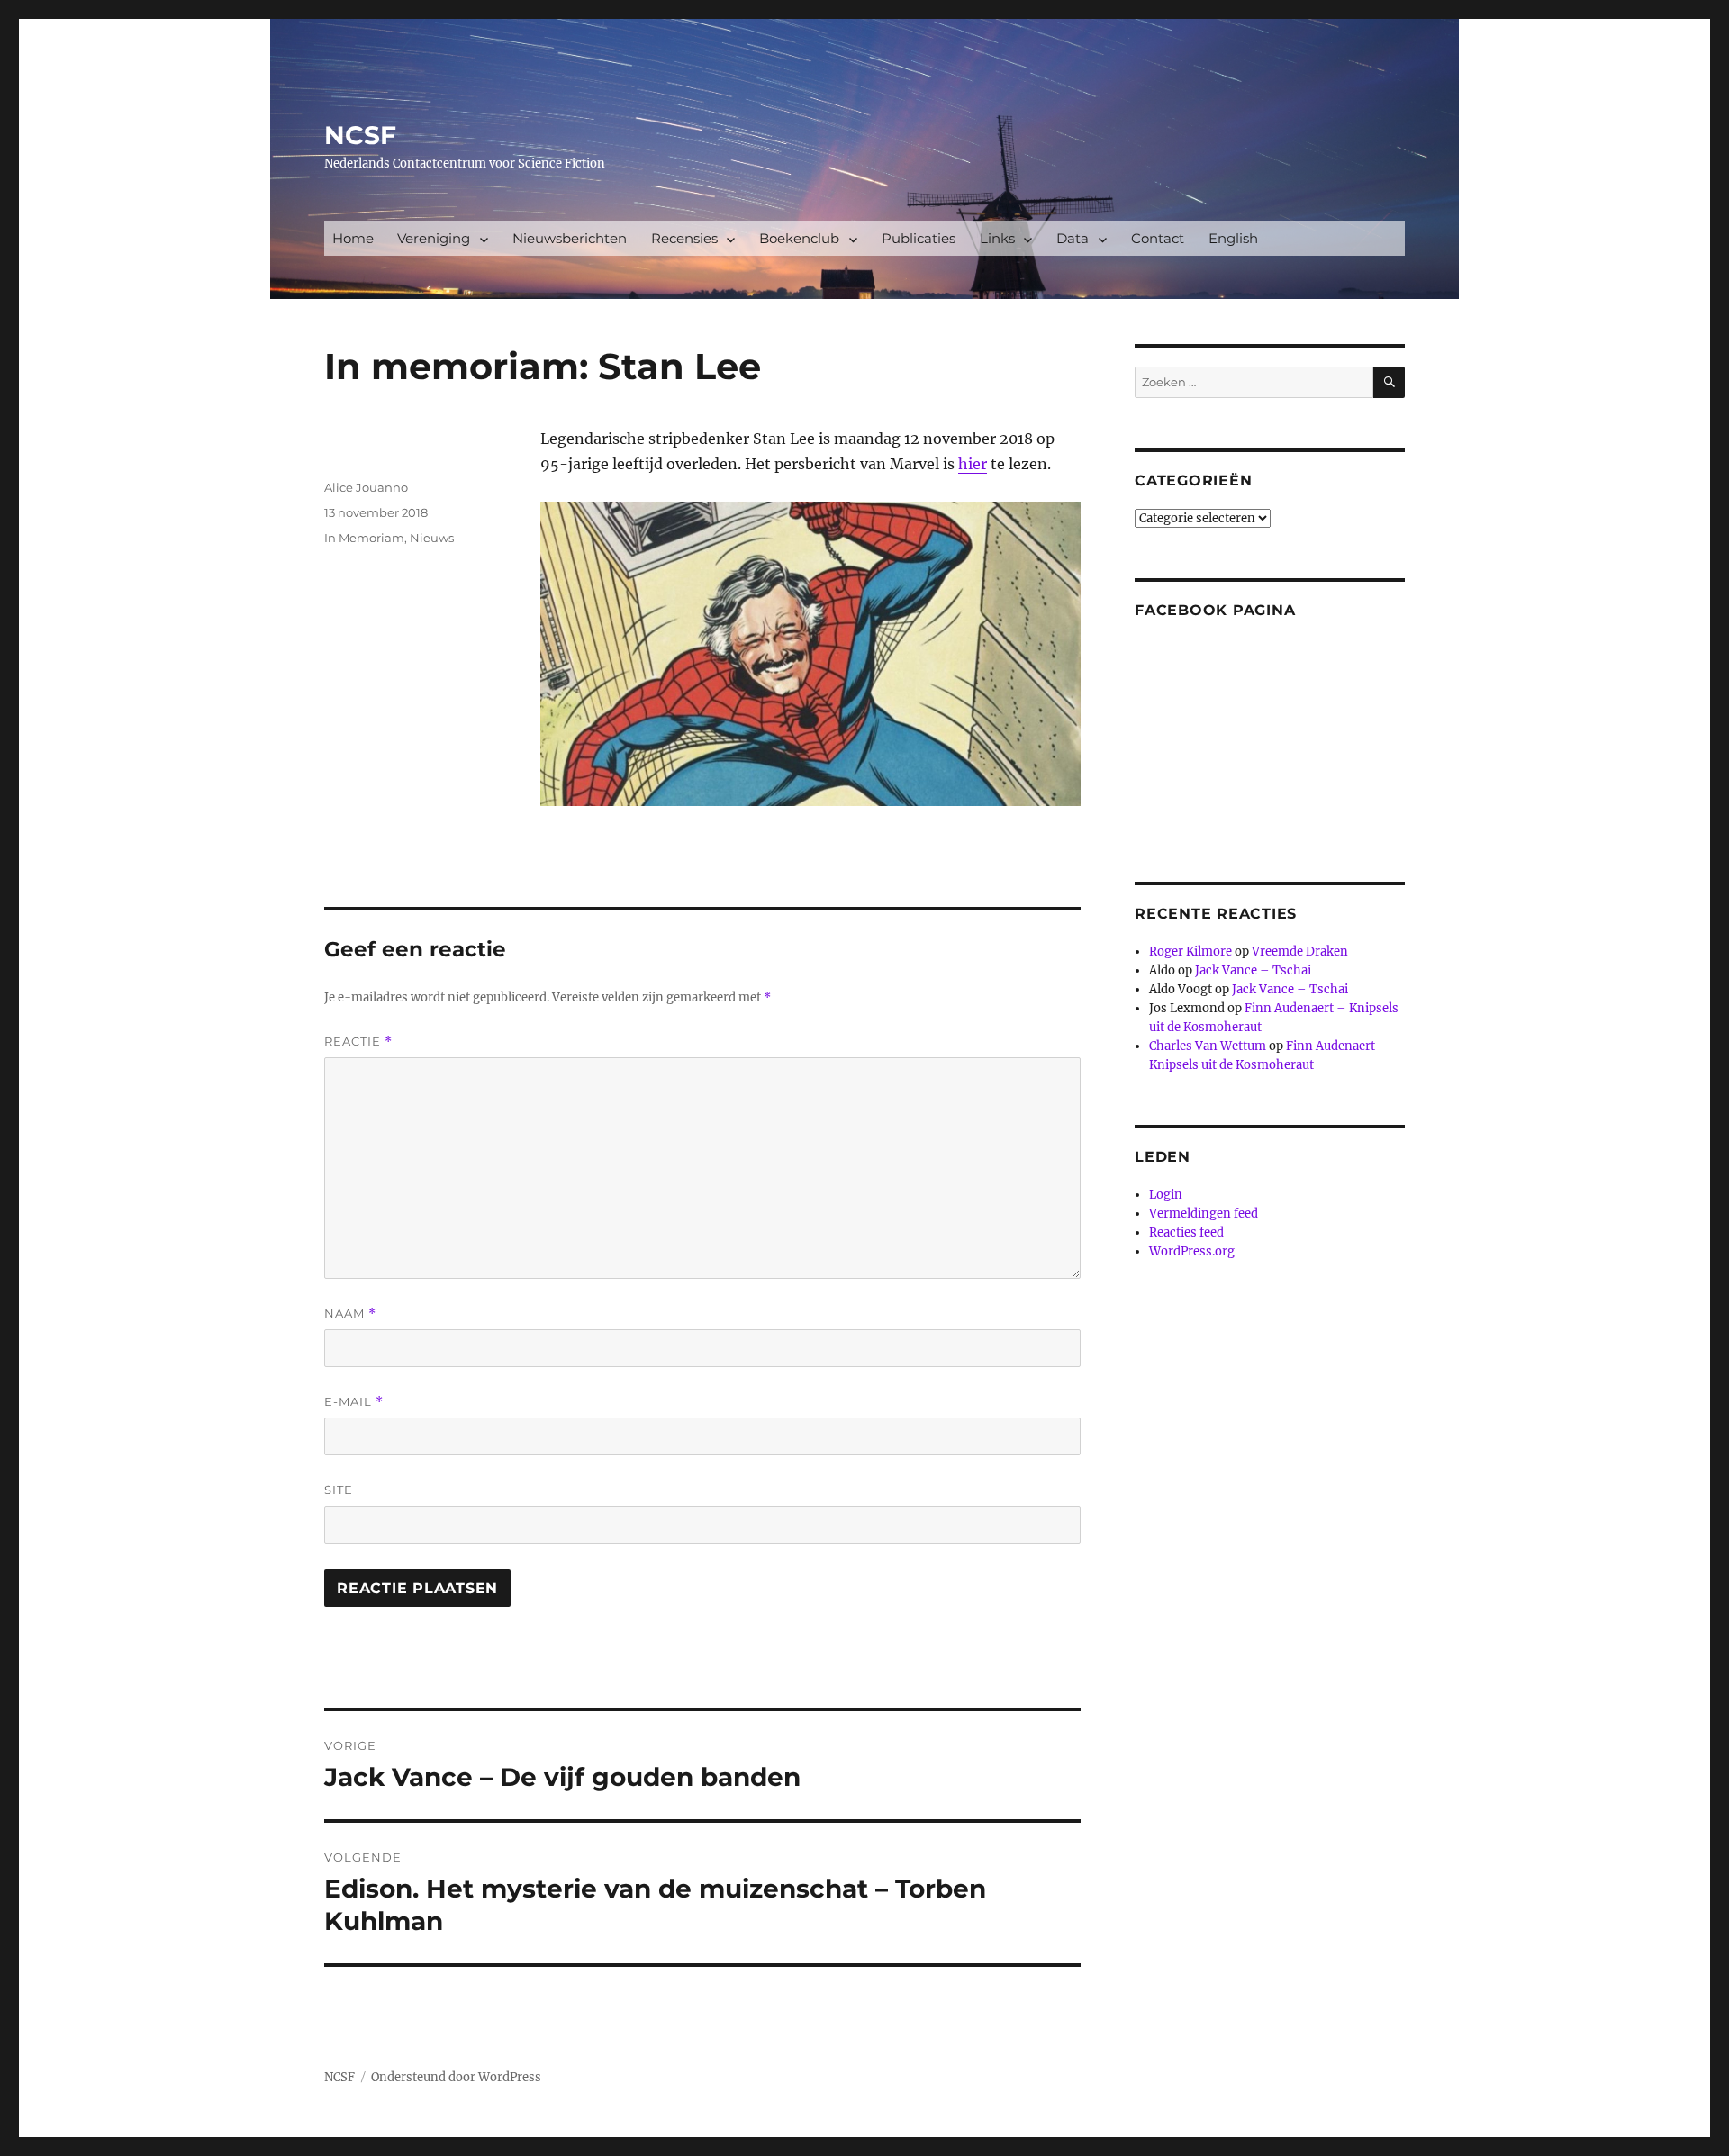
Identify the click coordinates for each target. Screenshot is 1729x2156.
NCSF (360, 135)
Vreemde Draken (1300, 951)
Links (997, 238)
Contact (1158, 238)
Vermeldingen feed (1204, 1214)
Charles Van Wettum (1208, 1046)
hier (973, 464)
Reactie (358, 1042)
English (1233, 238)
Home (353, 238)
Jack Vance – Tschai (1253, 970)
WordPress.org (1192, 1251)
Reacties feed (1186, 1232)
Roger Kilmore (1190, 951)
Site (339, 1490)
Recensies (684, 238)
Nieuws (432, 538)
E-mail (354, 1402)
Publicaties (919, 238)
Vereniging (434, 238)
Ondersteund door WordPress (456, 2077)
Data (1073, 238)
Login (1166, 1195)
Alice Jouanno (366, 487)
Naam (350, 1314)
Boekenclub (799, 238)
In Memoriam (364, 538)
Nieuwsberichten (570, 238)
